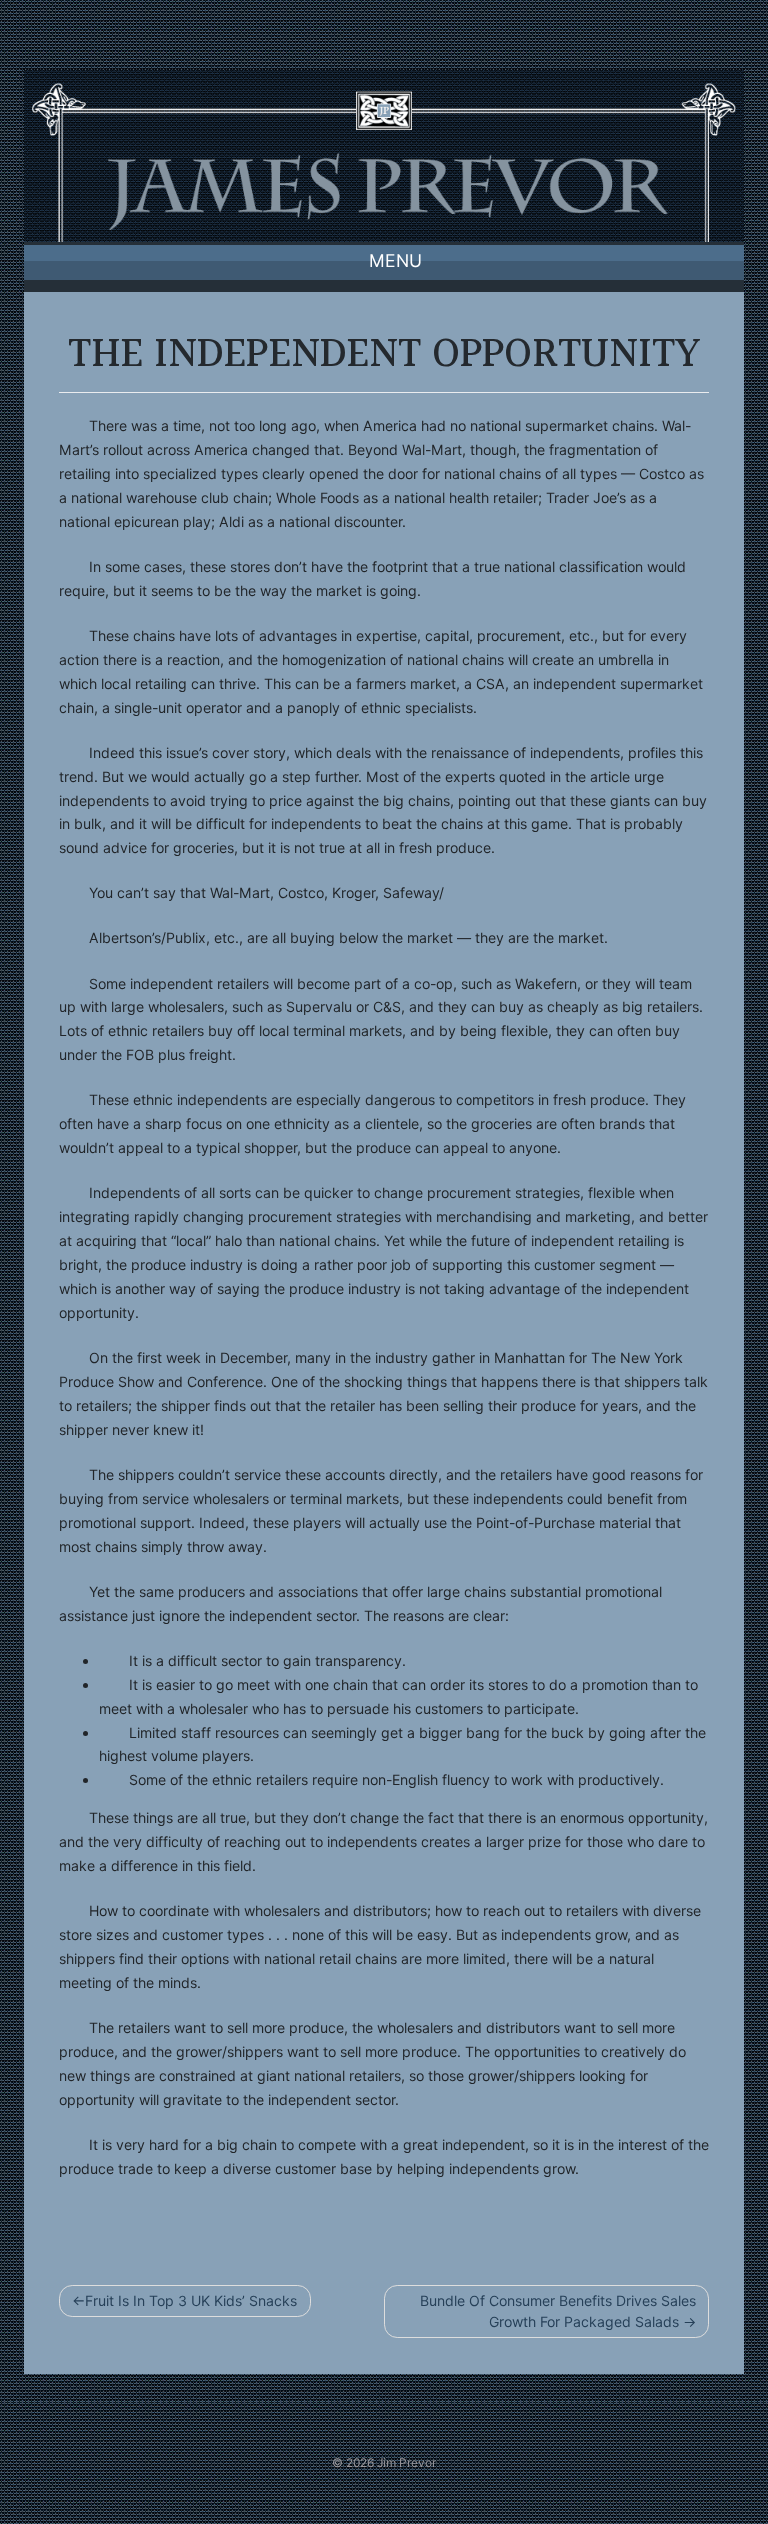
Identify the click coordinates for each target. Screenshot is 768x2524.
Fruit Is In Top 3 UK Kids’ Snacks (191, 2300)
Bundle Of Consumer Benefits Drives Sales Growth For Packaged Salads (558, 2311)
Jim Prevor (406, 2462)
